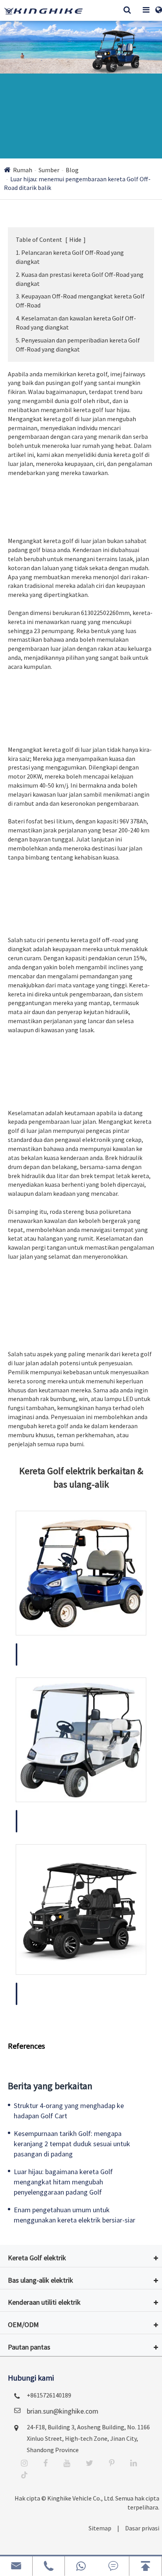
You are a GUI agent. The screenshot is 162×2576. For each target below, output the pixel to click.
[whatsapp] (81, 2566)
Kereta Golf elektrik (37, 2304)
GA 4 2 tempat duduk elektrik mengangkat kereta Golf (80, 1868)
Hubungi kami (31, 2424)
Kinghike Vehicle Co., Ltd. (75, 2545)
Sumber (49, 187)
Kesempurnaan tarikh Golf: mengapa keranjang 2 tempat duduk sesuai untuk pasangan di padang (72, 2190)
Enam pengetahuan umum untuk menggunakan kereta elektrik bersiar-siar (75, 2262)
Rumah (23, 187)
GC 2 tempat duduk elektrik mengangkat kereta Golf (77, 1701)
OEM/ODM (23, 2371)
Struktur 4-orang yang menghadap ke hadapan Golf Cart (69, 2157)
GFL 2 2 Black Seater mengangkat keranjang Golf (77, 2041)
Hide (75, 257)
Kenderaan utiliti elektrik (44, 2349)
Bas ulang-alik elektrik (40, 2327)
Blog (72, 187)
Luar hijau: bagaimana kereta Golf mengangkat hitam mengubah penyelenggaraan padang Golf (63, 2228)
